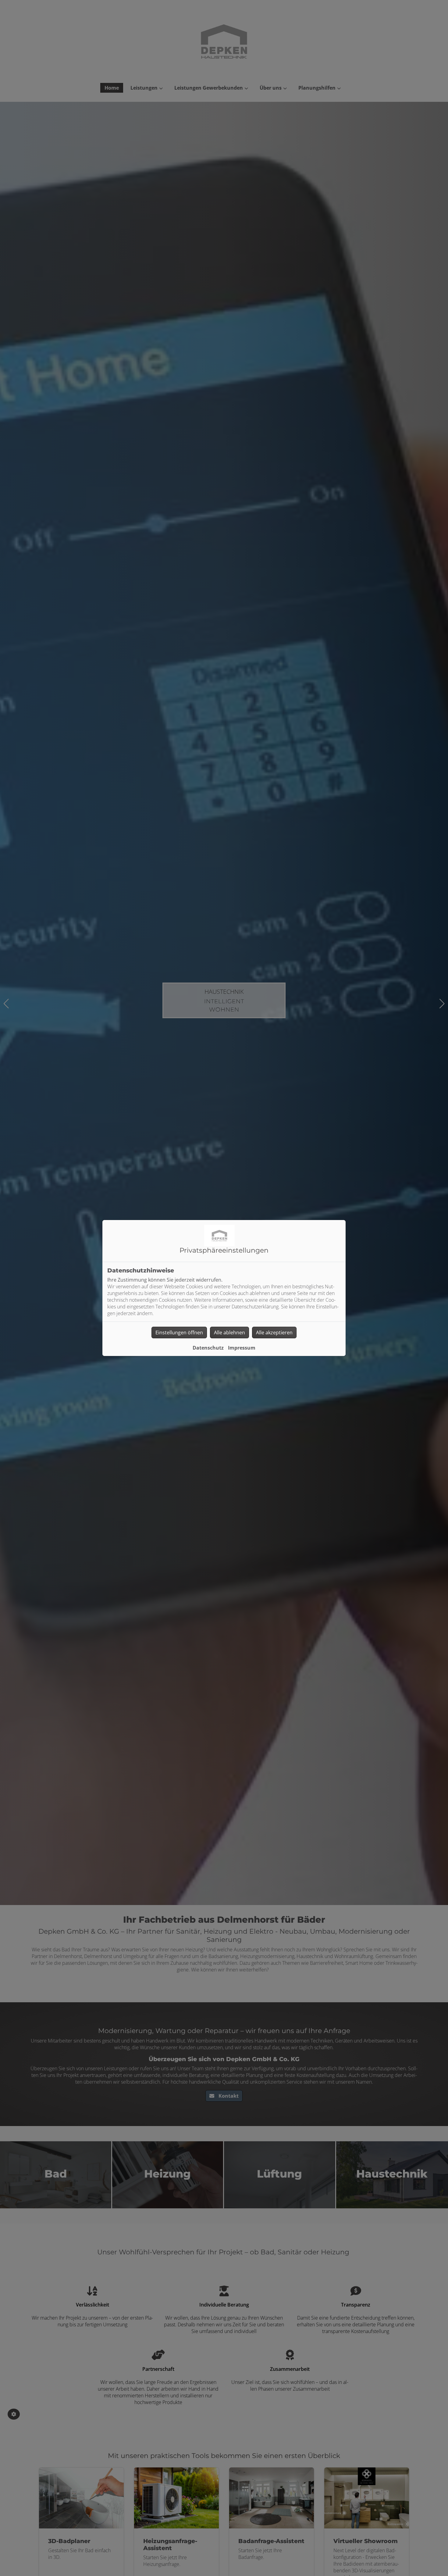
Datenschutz (208, 1348)
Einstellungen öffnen (179, 1333)
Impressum (242, 1348)
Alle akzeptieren (274, 1333)
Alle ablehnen (229, 1333)
